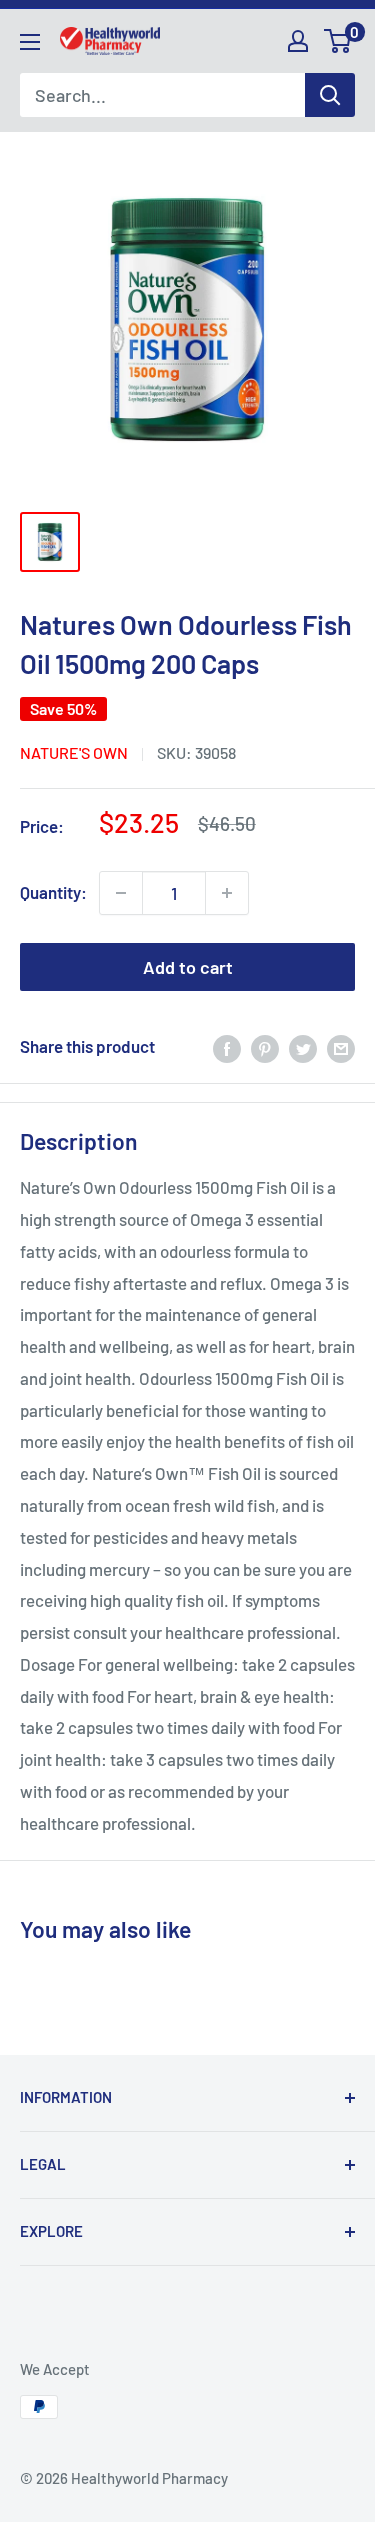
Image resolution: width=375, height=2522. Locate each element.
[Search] (330, 95)
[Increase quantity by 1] (227, 893)
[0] (338, 41)
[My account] (298, 41)
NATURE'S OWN (74, 752)
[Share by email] (341, 1047)
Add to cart (188, 967)
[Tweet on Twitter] (303, 1047)
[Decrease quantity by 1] (121, 893)
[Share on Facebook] (227, 1047)
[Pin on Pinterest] (265, 1047)
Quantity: (53, 892)
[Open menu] (30, 42)
